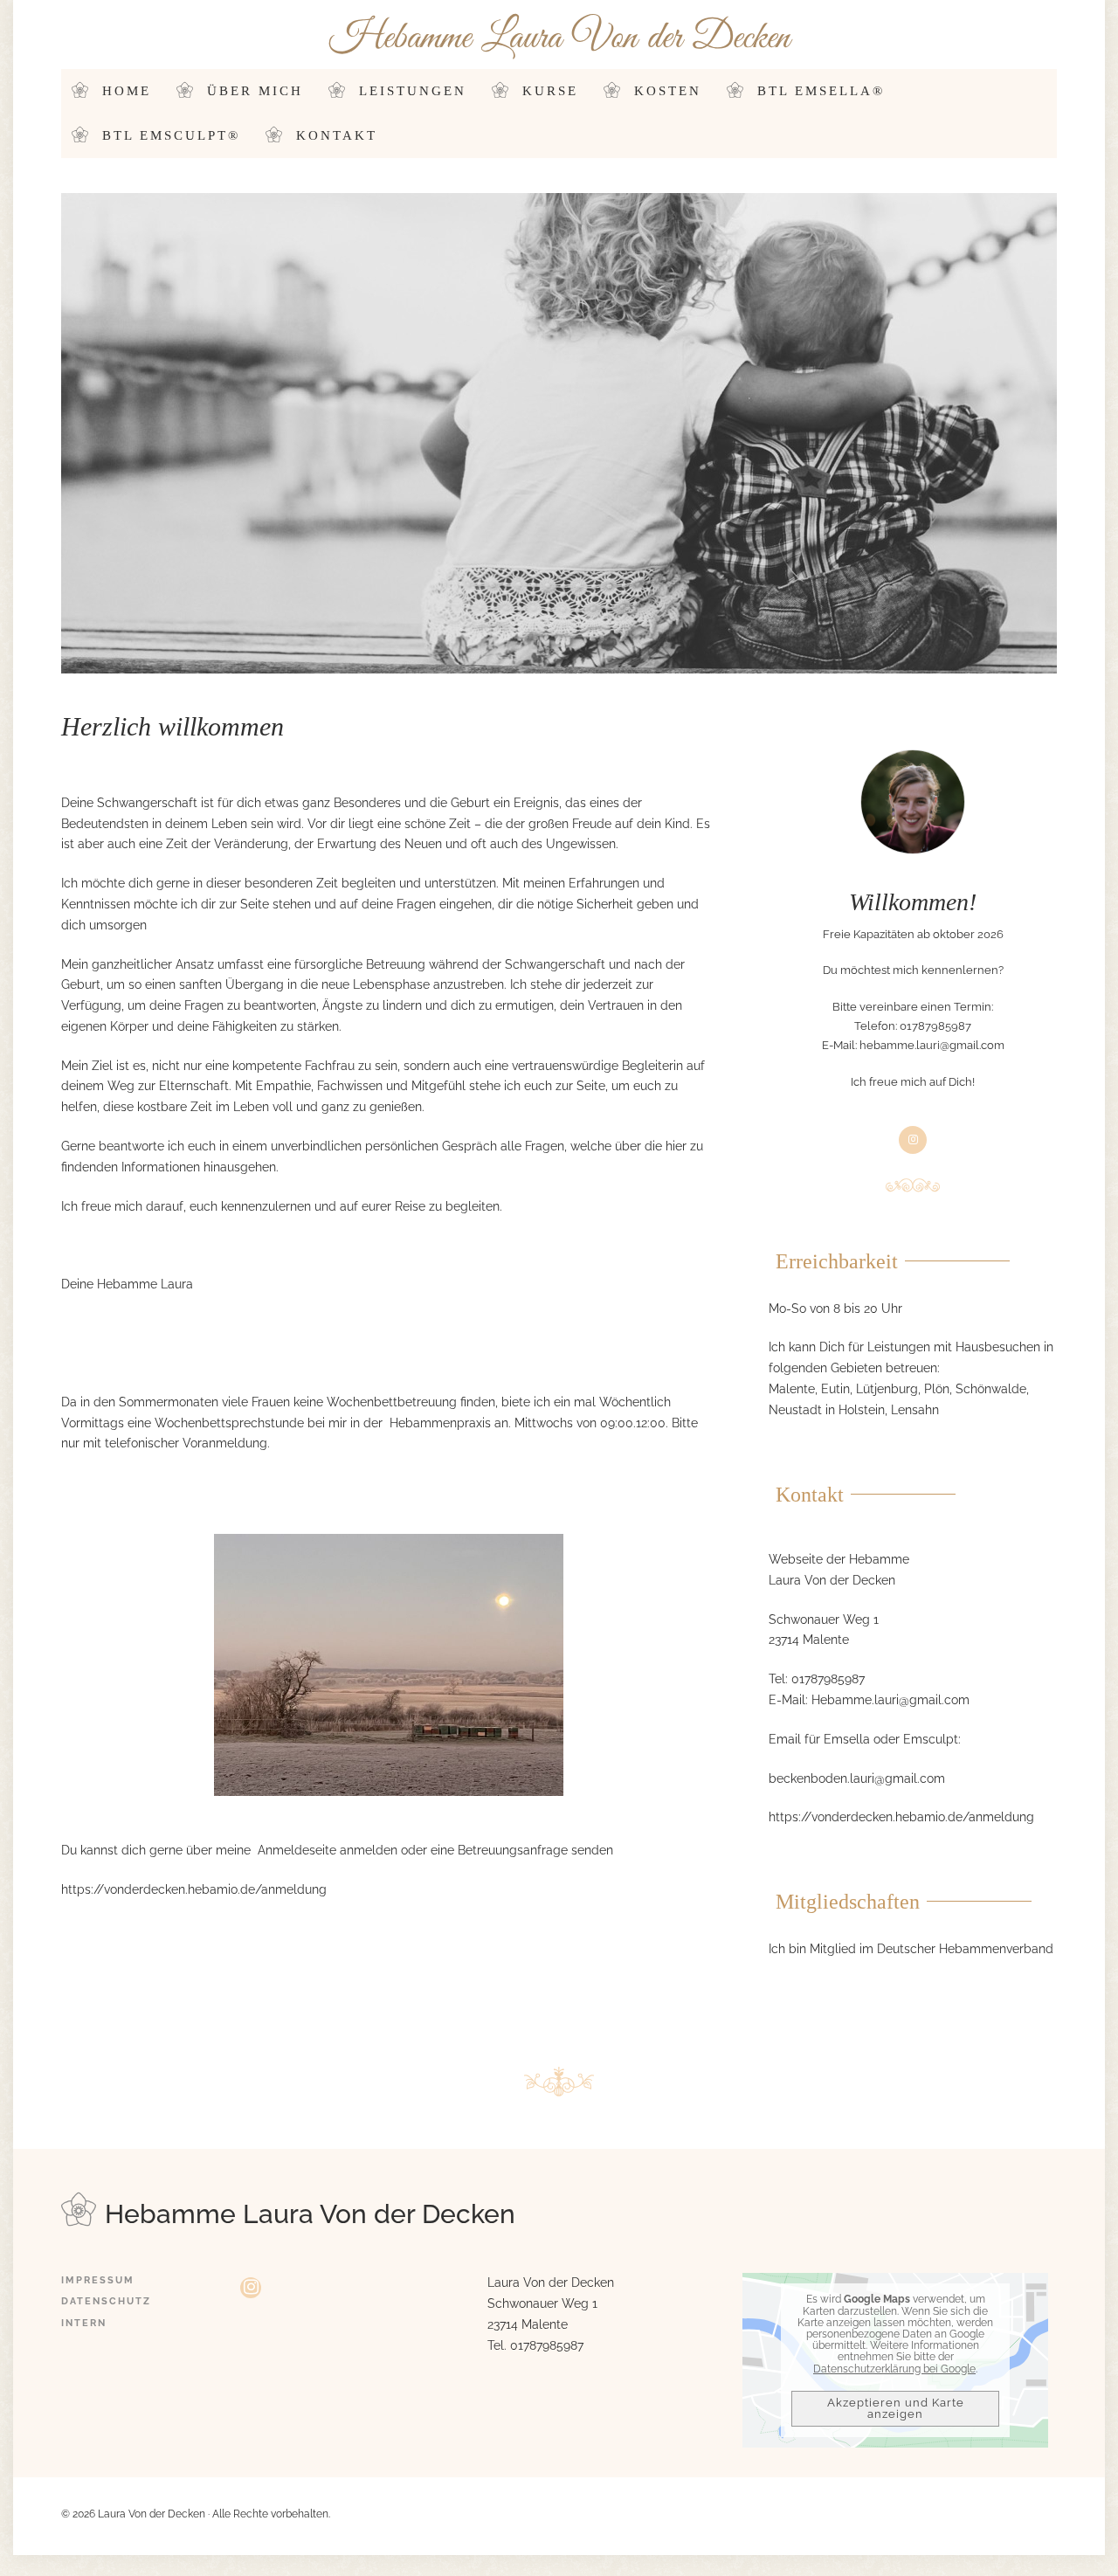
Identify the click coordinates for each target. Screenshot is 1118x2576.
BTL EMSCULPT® (171, 135)
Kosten (668, 91)
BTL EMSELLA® (821, 91)
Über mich (255, 91)
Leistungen (413, 91)
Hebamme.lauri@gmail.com (890, 1700)
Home (127, 91)
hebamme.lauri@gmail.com (932, 1045)
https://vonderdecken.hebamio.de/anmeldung (194, 1889)
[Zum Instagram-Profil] (251, 2289)
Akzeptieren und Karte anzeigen (896, 2408)
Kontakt (337, 135)
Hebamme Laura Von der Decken (559, 38)
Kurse (550, 91)
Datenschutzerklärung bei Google (894, 2369)
